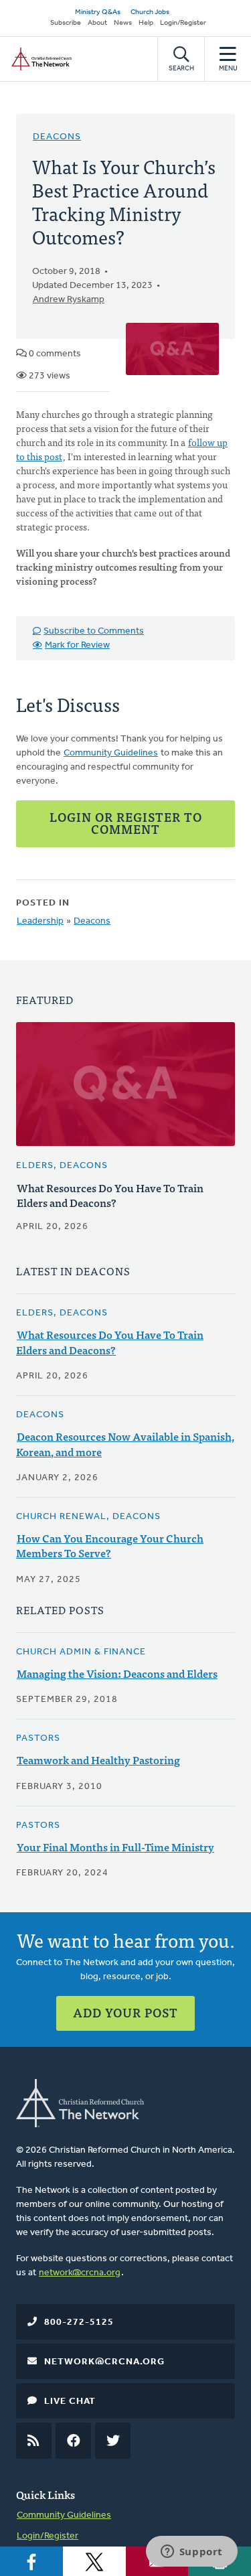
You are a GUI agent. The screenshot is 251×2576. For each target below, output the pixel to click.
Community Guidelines (111, 753)
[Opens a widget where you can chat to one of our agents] (191, 2553)
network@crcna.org (80, 2273)
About (97, 23)
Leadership (40, 921)
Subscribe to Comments (94, 631)
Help (146, 23)
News (123, 23)
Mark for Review (77, 645)
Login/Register (183, 23)
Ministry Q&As (98, 12)
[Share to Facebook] (31, 2561)
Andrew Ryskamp (69, 300)
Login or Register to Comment (126, 823)
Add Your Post (125, 2012)
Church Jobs (150, 12)
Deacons (57, 137)
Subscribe (66, 23)
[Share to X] (94, 2561)
